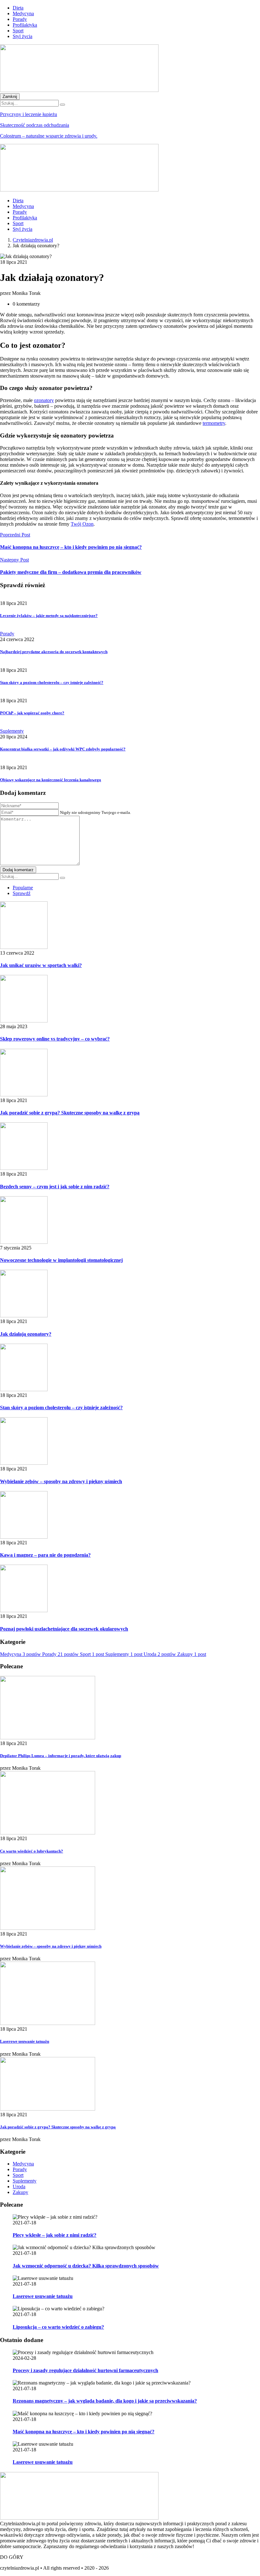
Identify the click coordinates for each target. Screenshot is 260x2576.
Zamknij (10, 97)
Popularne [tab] (23, 888)
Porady (20, 19)
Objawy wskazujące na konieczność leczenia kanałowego (51, 780)
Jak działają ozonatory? (26, 1334)
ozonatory (44, 400)
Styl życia (23, 36)
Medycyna (23, 13)
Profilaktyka (25, 25)
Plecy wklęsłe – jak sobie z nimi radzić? (55, 2235)
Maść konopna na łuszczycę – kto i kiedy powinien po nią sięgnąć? (84, 2432)
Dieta (18, 8)
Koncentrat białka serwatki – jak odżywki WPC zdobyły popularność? (63, 749)
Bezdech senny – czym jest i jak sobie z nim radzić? (55, 1187)
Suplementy (12, 731)
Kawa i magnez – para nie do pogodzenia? (45, 1555)
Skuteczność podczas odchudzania (35, 125)
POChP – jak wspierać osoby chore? (32, 713)
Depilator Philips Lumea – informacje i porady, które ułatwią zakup (61, 1756)
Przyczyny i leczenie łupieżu (29, 114)
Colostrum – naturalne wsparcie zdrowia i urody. (49, 136)
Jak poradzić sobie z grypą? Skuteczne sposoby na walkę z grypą (70, 1113)
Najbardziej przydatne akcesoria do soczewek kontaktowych (54, 652)
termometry (214, 423)
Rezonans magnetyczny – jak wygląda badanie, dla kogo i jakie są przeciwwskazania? (105, 2401)
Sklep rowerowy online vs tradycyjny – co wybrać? (55, 1039)
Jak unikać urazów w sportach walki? (41, 965)
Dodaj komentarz (18, 870)
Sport (18, 31)
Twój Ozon (82, 524)
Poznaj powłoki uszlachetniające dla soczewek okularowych (64, 1629)
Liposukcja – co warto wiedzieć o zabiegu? (58, 2327)
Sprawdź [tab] (22, 893)
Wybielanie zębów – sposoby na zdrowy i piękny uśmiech (61, 1481)
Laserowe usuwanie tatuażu (25, 2041)
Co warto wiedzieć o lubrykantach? (32, 1851)
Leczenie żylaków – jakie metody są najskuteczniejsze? (49, 616)
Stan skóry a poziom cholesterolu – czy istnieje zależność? (52, 682)
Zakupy (20, 2192)
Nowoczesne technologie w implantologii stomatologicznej (61, 1260)
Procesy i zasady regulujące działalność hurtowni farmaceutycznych (85, 2370)
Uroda (19, 2187)
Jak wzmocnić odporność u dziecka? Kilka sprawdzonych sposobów (86, 2266)
